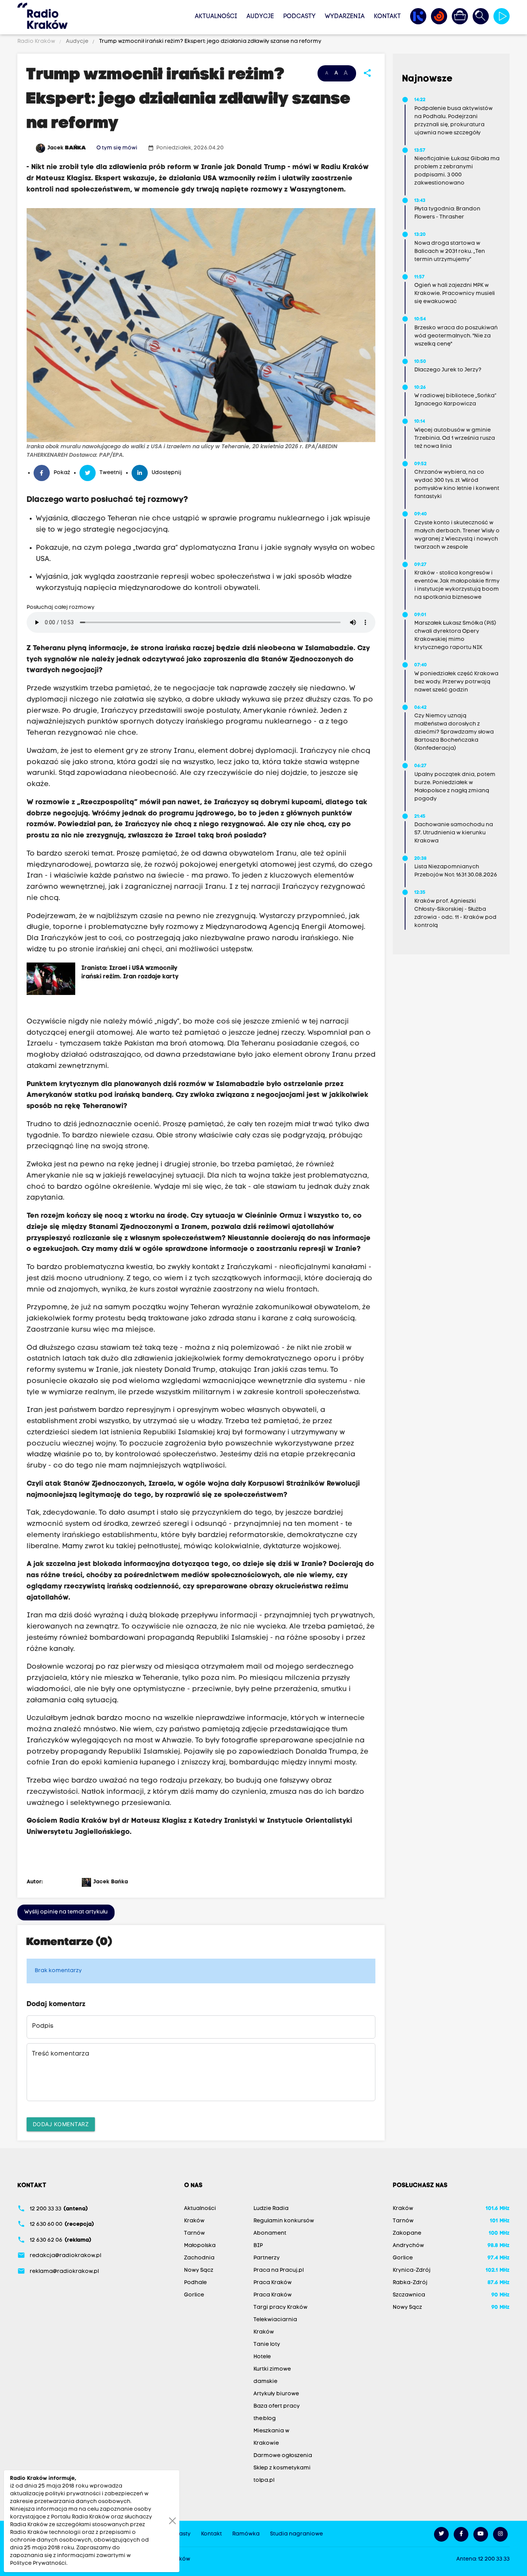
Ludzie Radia (271, 2209)
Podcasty (299, 17)
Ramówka (246, 2534)
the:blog (265, 2419)
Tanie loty (267, 2345)
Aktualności (216, 17)
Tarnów (194, 2233)
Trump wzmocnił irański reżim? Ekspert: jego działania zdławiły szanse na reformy (210, 42)
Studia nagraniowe (296, 2534)
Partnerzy (267, 2258)
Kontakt (387, 17)
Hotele (262, 2357)
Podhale (195, 2283)
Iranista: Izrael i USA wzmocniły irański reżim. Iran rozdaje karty (130, 973)
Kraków (194, 2221)
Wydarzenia (345, 17)
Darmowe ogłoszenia (283, 2456)
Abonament (270, 2233)
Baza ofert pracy (277, 2406)
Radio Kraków (37, 42)
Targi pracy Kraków (280, 2307)
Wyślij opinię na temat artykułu (66, 1912)
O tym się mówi (117, 148)
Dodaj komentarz (61, 2124)
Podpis (43, 2026)
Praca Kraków (273, 2283)
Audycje (260, 17)
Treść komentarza (61, 2054)
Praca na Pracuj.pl (279, 2270)
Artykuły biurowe (276, 2394)
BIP (258, 2246)
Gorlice (194, 2295)
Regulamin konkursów (284, 2221)
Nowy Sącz (199, 2270)
